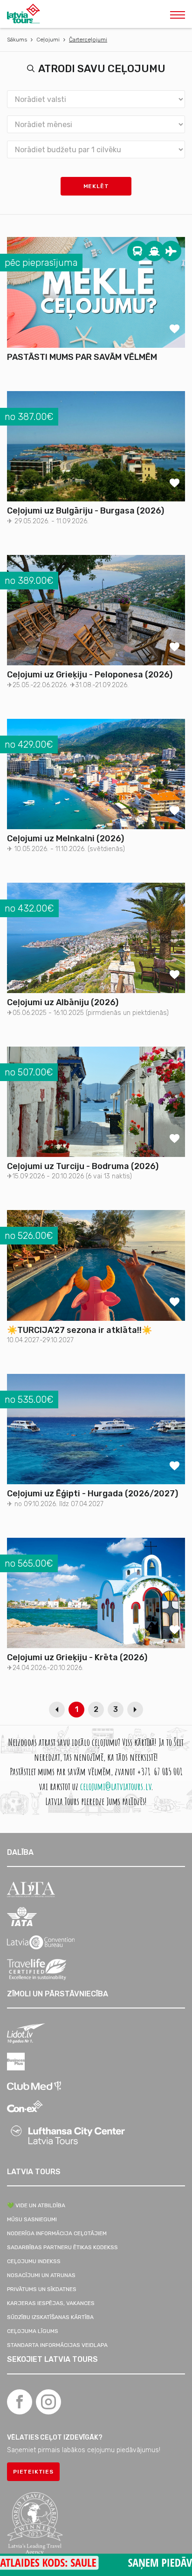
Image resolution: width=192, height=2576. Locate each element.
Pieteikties (33, 2472)
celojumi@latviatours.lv (116, 1786)
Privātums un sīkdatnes (42, 2289)
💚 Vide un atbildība (36, 2205)
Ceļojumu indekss (34, 2261)
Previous (57, 1710)
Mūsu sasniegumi (32, 2219)
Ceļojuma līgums (33, 2331)
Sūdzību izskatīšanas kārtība (50, 2317)
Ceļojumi (48, 40)
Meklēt (96, 186)
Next (135, 1710)
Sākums (17, 40)
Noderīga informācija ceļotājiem (57, 2233)
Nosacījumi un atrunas (41, 2275)
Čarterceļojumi (88, 40)
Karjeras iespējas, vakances (51, 2303)
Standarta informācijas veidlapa (57, 2345)
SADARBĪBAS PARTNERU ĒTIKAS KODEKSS (62, 2247)
